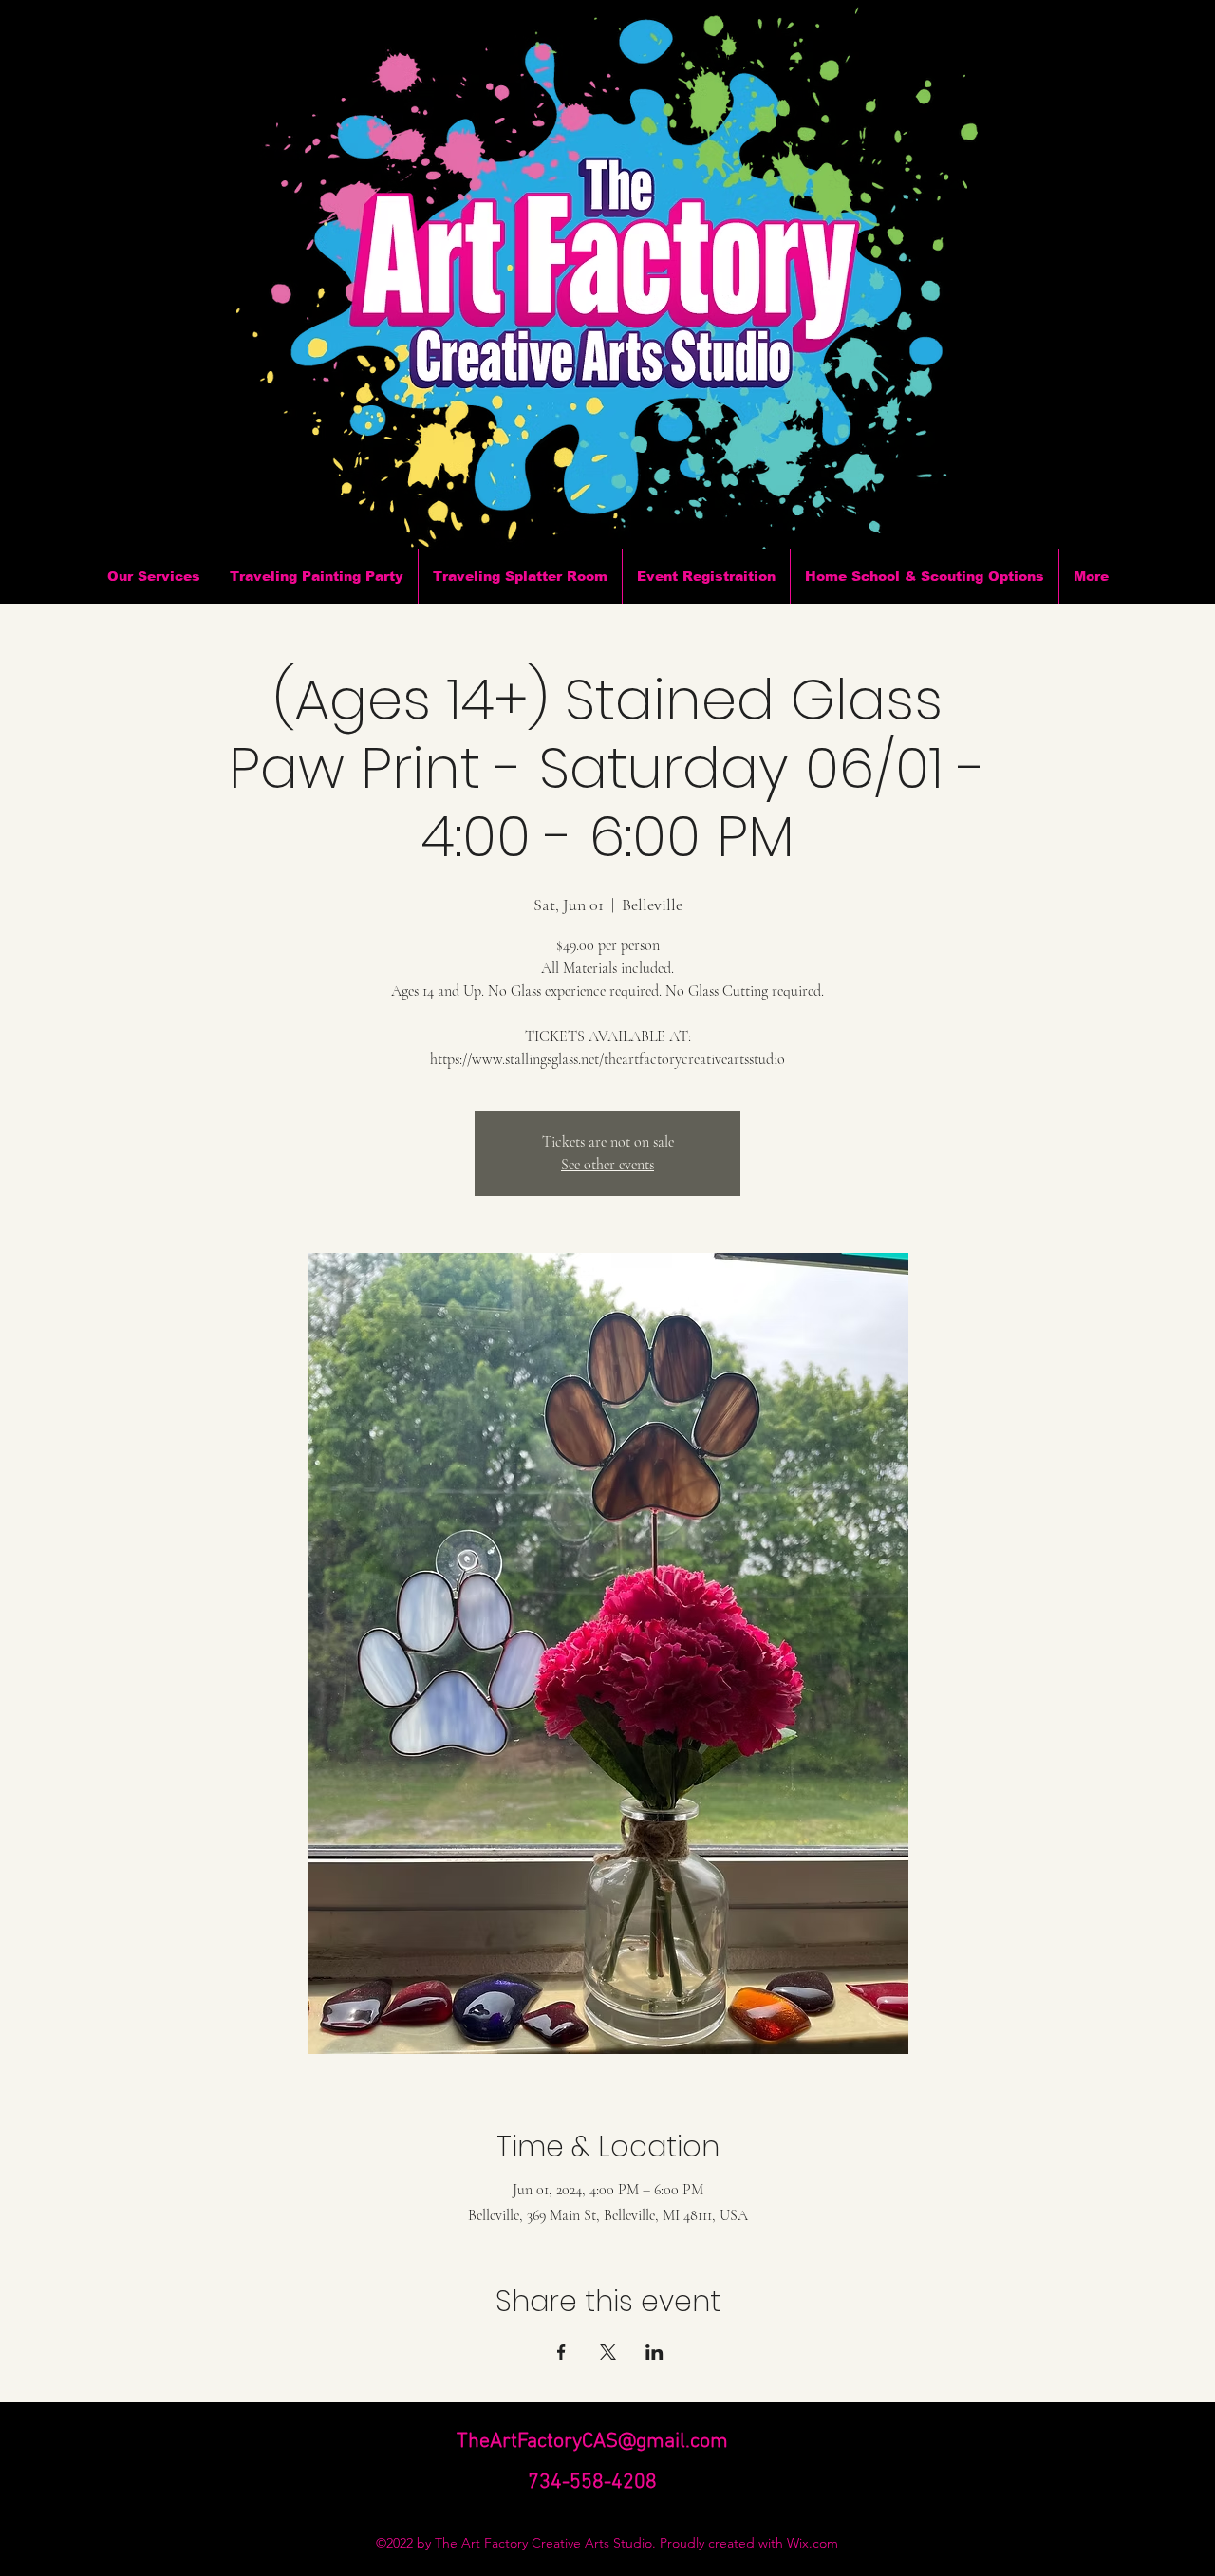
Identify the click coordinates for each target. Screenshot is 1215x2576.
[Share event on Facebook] (561, 2352)
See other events (607, 1165)
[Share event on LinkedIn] (654, 2352)
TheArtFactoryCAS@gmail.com (592, 2442)
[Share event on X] (608, 2352)
